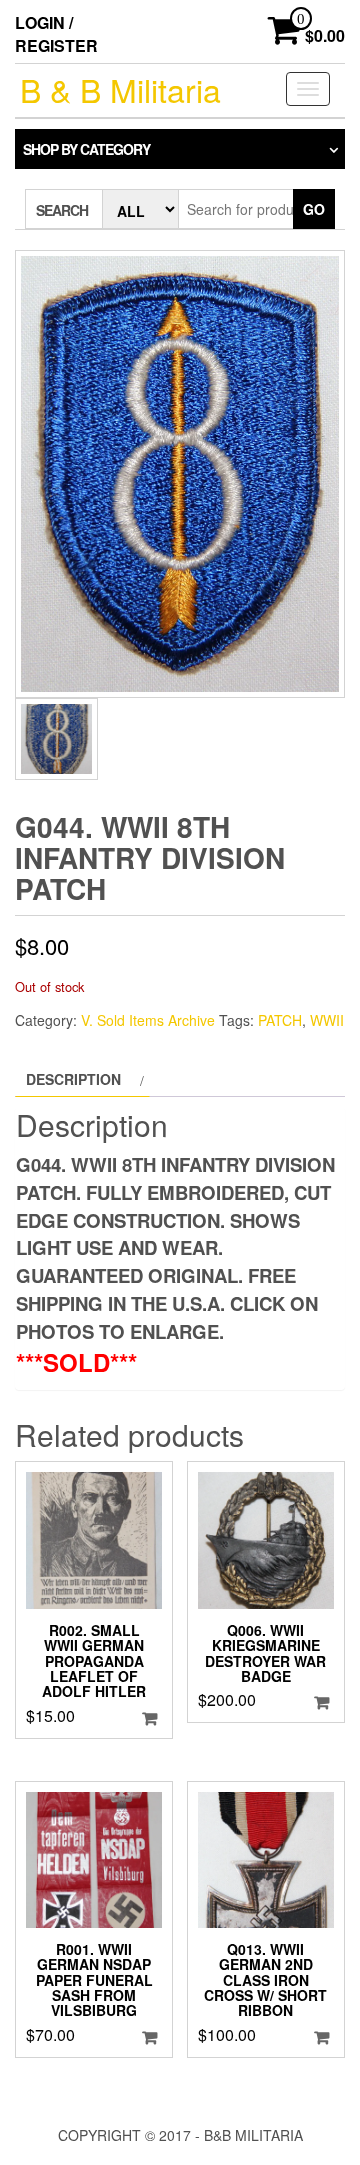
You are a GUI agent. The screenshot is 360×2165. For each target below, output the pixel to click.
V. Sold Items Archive (148, 1020)
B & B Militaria (120, 89)
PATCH (280, 1020)
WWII (327, 1020)
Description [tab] (73, 1079)
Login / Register (56, 34)
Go (314, 209)
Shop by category (86, 149)
